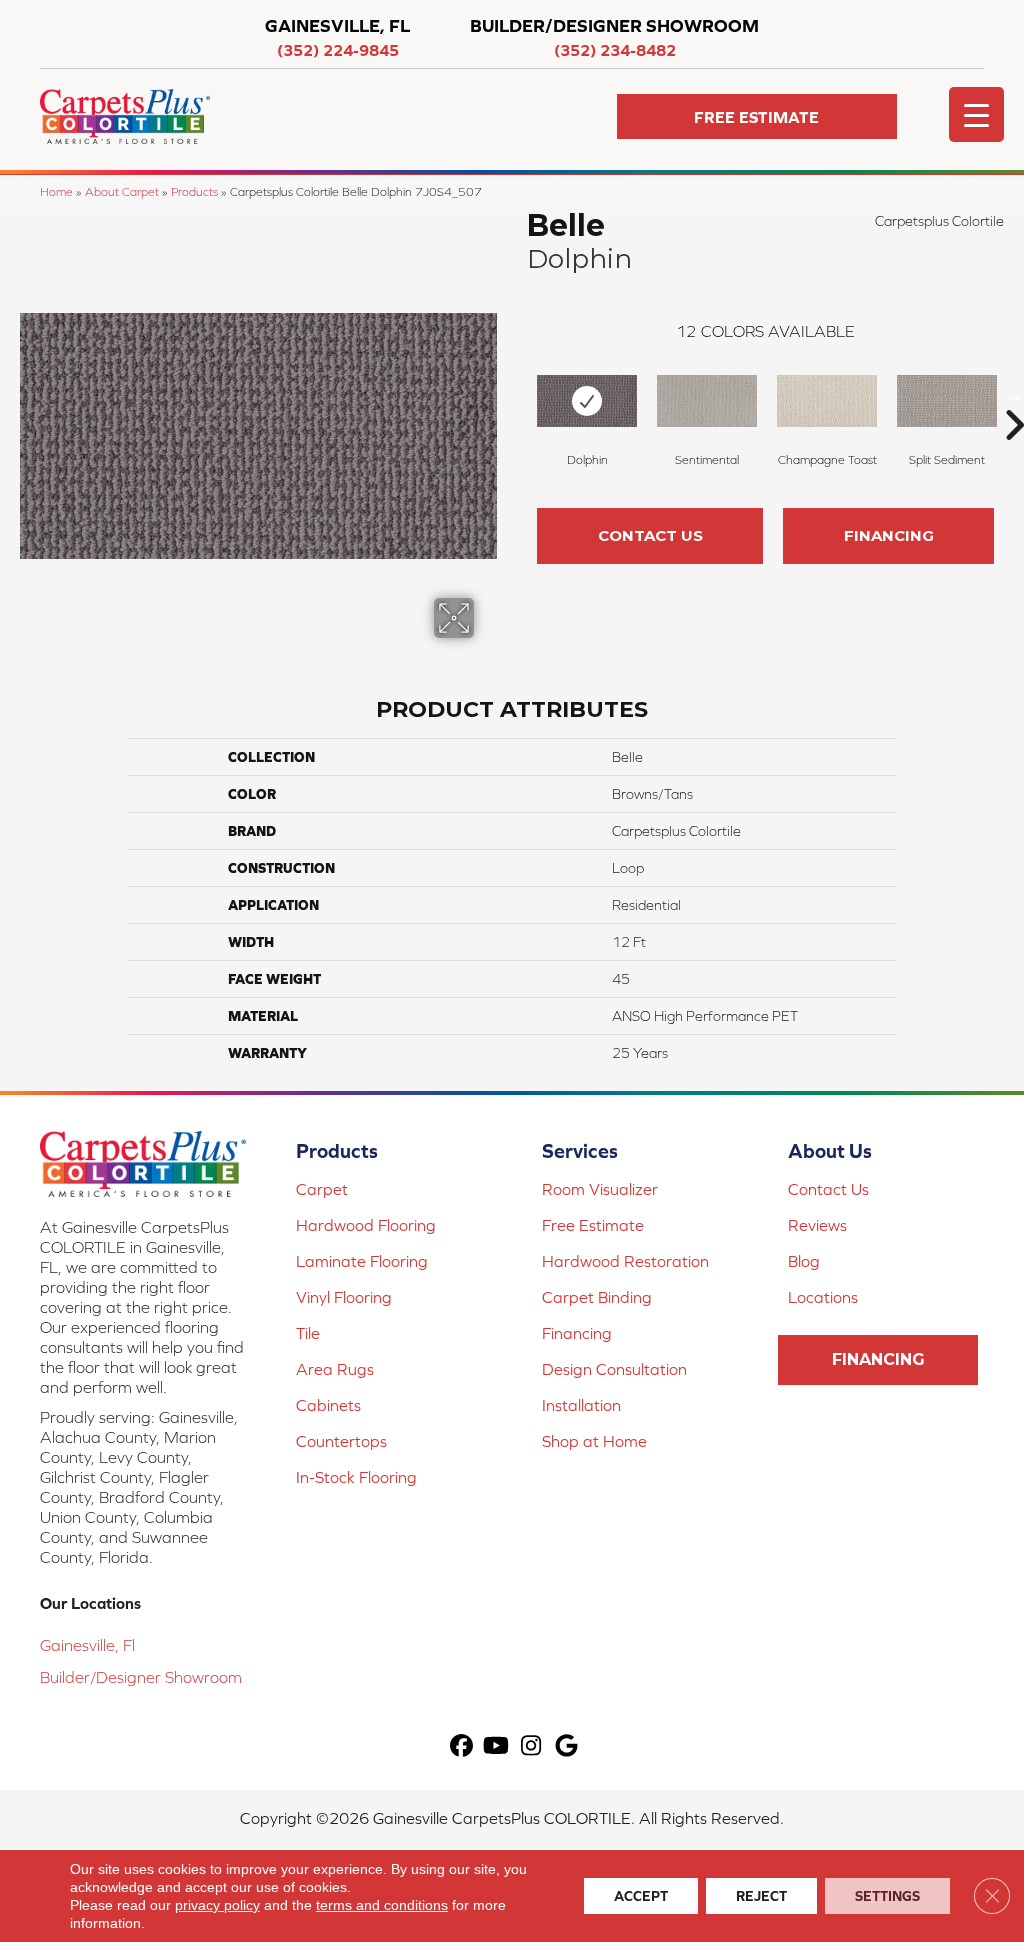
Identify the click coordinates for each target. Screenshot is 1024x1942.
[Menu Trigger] (976, 114)
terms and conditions (382, 1905)
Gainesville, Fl (87, 1645)
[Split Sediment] (947, 401)
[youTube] (496, 1746)
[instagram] (531, 1746)
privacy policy (217, 1905)
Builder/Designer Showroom (141, 1677)
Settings (887, 1896)
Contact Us (650, 535)
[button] (757, 116)
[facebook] (461, 1746)
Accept (641, 1896)
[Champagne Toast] (827, 401)
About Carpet (122, 191)
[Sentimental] (707, 401)
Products (194, 191)
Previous (517, 395)
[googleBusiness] (566, 1746)
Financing (889, 535)
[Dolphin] (587, 401)
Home (56, 191)
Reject (761, 1896)
